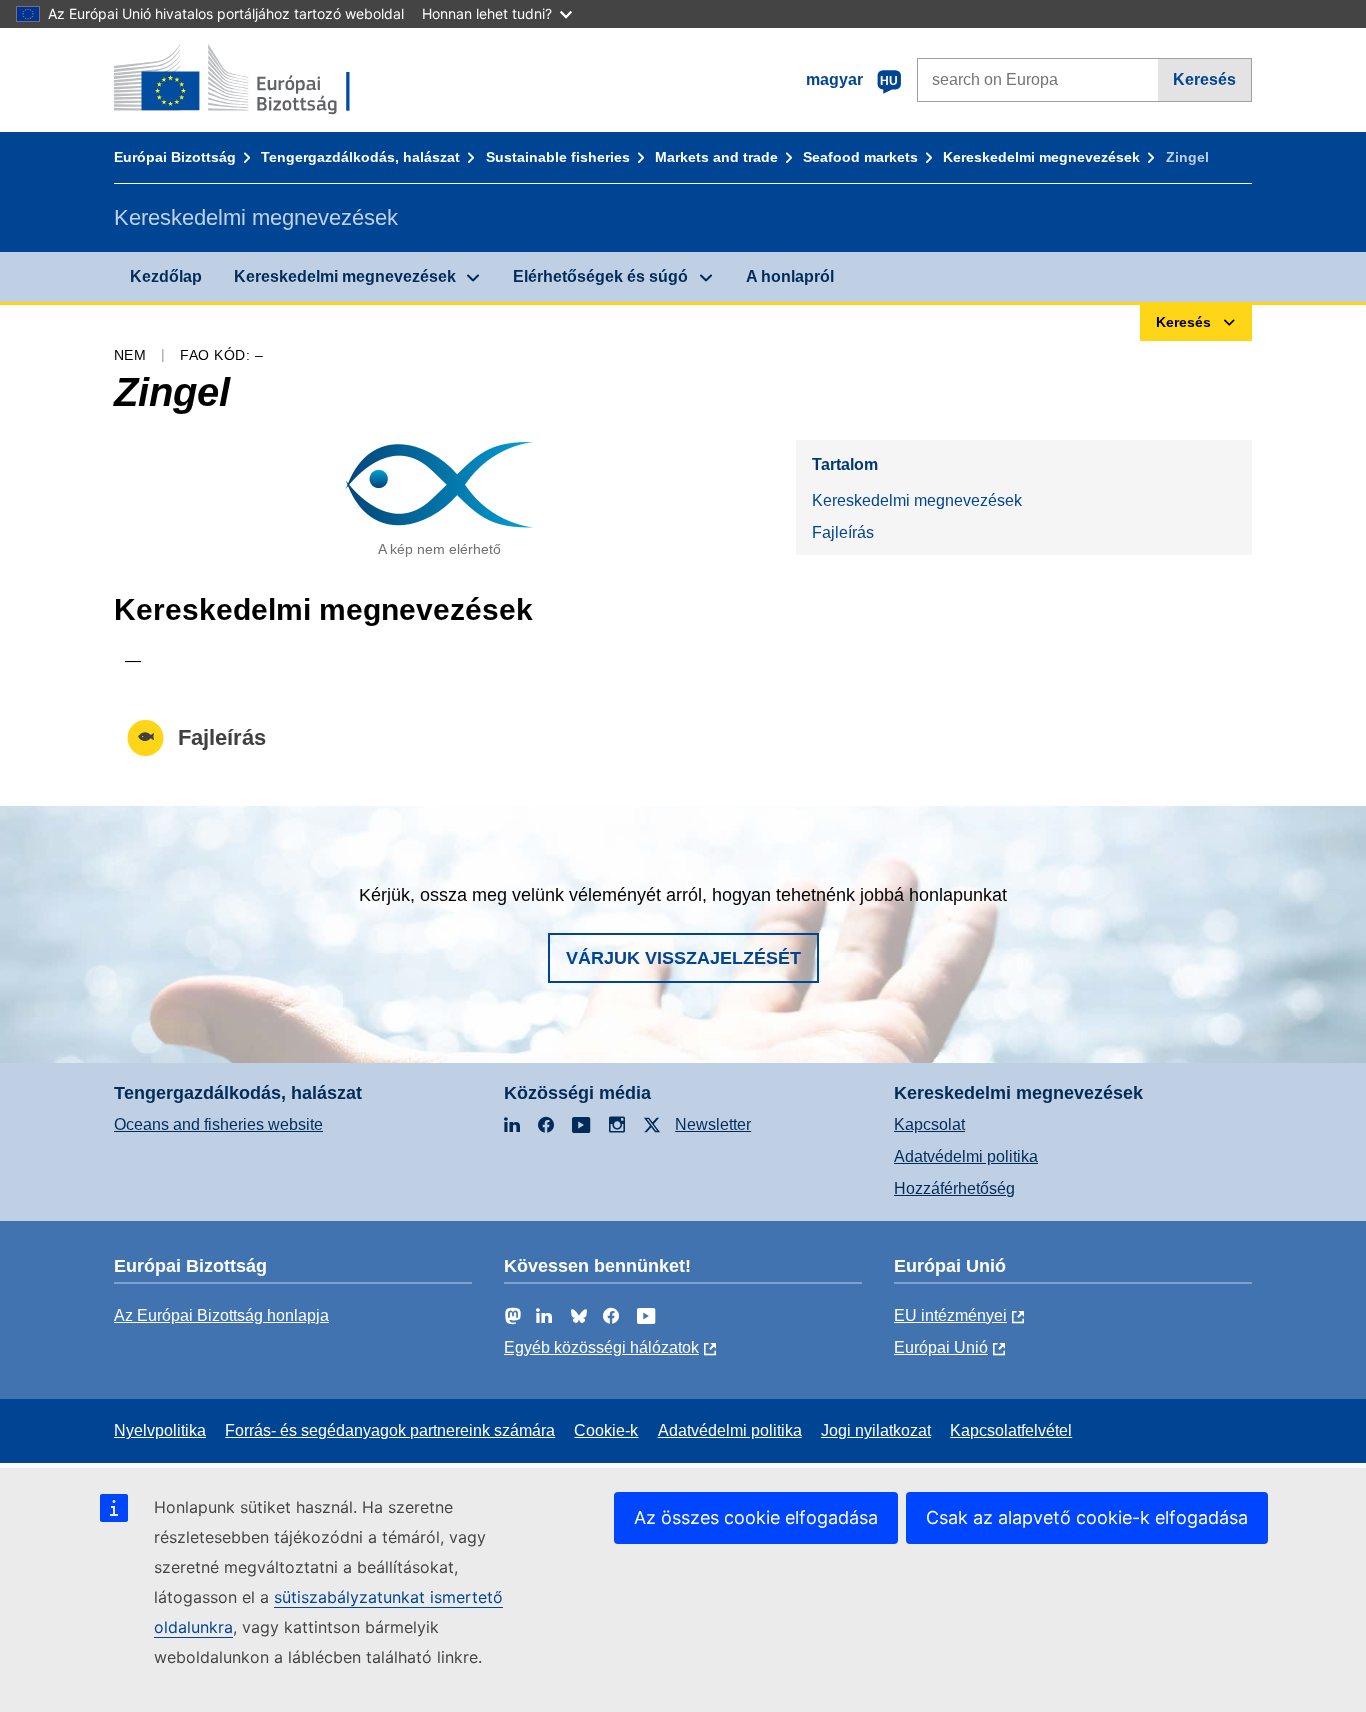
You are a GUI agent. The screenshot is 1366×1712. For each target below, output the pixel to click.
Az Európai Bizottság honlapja (221, 1315)
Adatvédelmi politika (966, 1156)
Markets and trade (716, 157)
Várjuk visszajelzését (683, 958)
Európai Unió (941, 1347)
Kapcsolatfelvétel (1011, 1430)
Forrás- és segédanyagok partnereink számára (390, 1430)
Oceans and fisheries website (218, 1124)
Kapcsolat (929, 1124)
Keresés (1204, 79)
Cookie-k (606, 1430)
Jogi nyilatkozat (876, 1430)
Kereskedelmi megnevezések (1041, 157)
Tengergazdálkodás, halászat (360, 157)
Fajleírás (843, 532)
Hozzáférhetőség (954, 1188)
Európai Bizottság (175, 157)
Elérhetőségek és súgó (600, 276)
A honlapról (790, 276)
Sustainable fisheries (558, 157)
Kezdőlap (166, 276)
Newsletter (713, 1124)
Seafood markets (860, 157)
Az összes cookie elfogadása (756, 1517)
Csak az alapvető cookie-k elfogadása (1087, 1517)
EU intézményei (950, 1315)
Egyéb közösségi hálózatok (601, 1347)
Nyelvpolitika (160, 1430)
